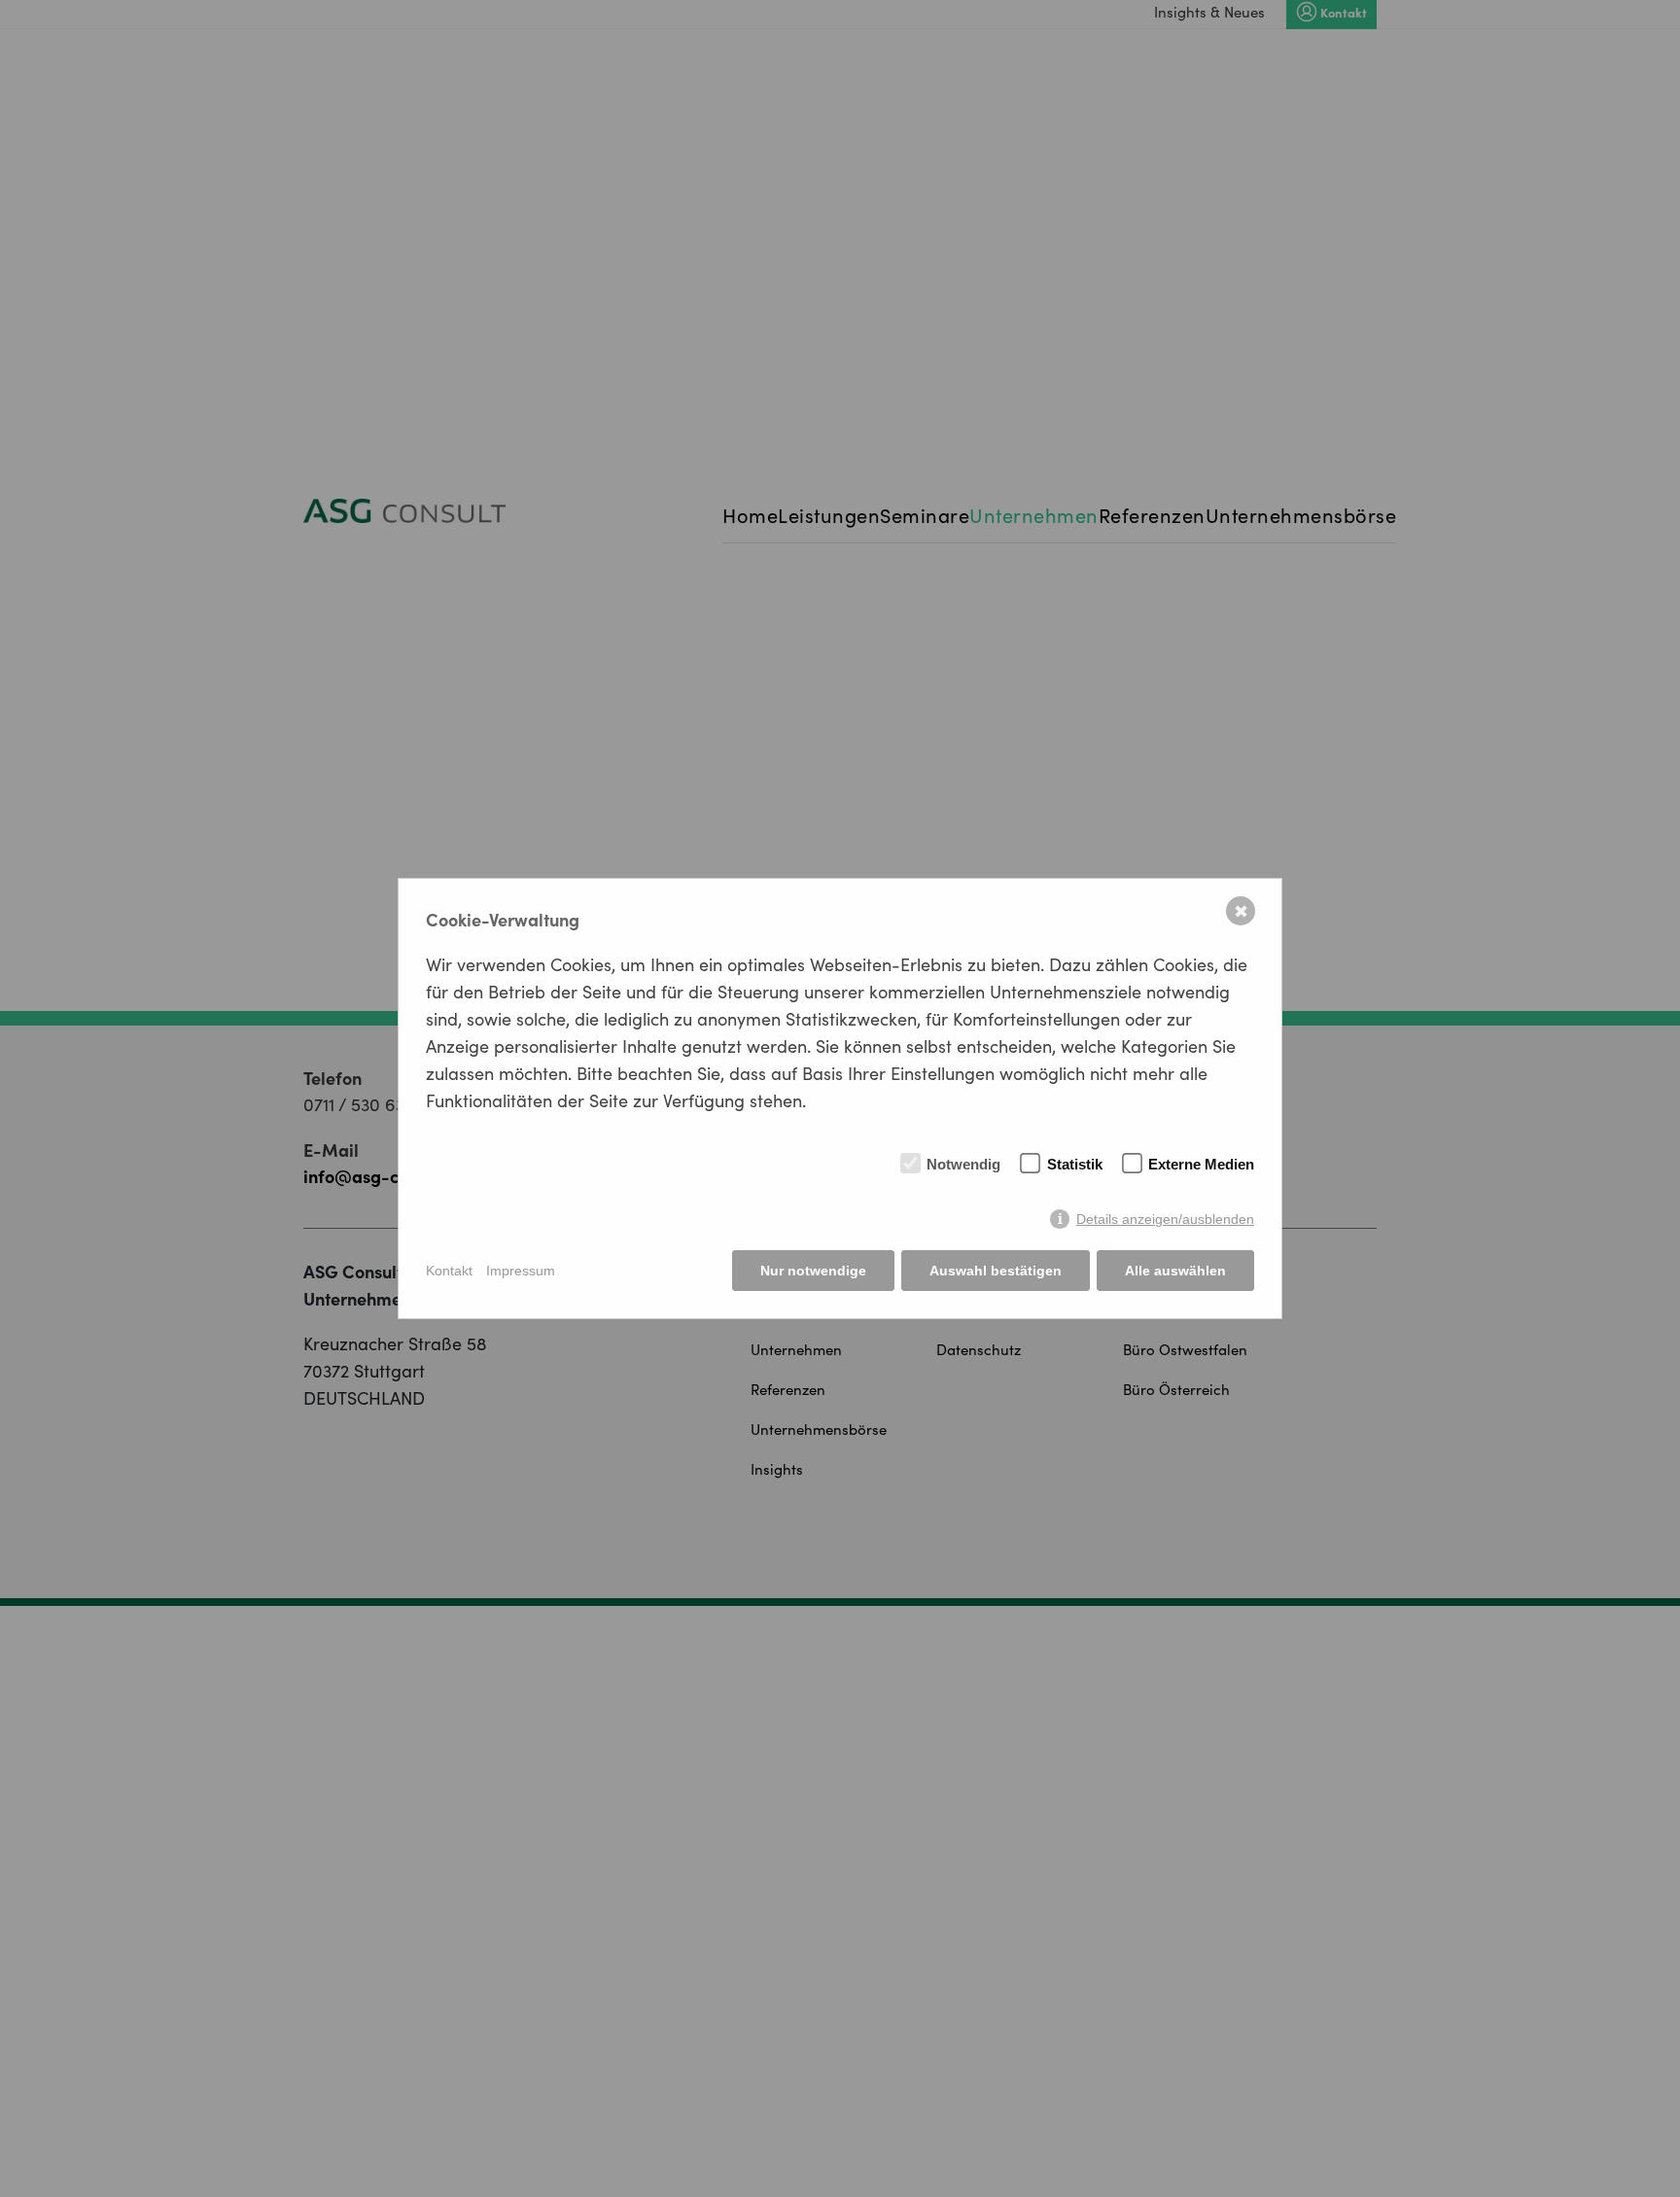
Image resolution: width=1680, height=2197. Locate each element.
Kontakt (449, 1271)
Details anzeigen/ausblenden (1165, 1219)
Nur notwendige (813, 1271)
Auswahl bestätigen (996, 1271)
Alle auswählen (1175, 1271)
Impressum (521, 1271)
